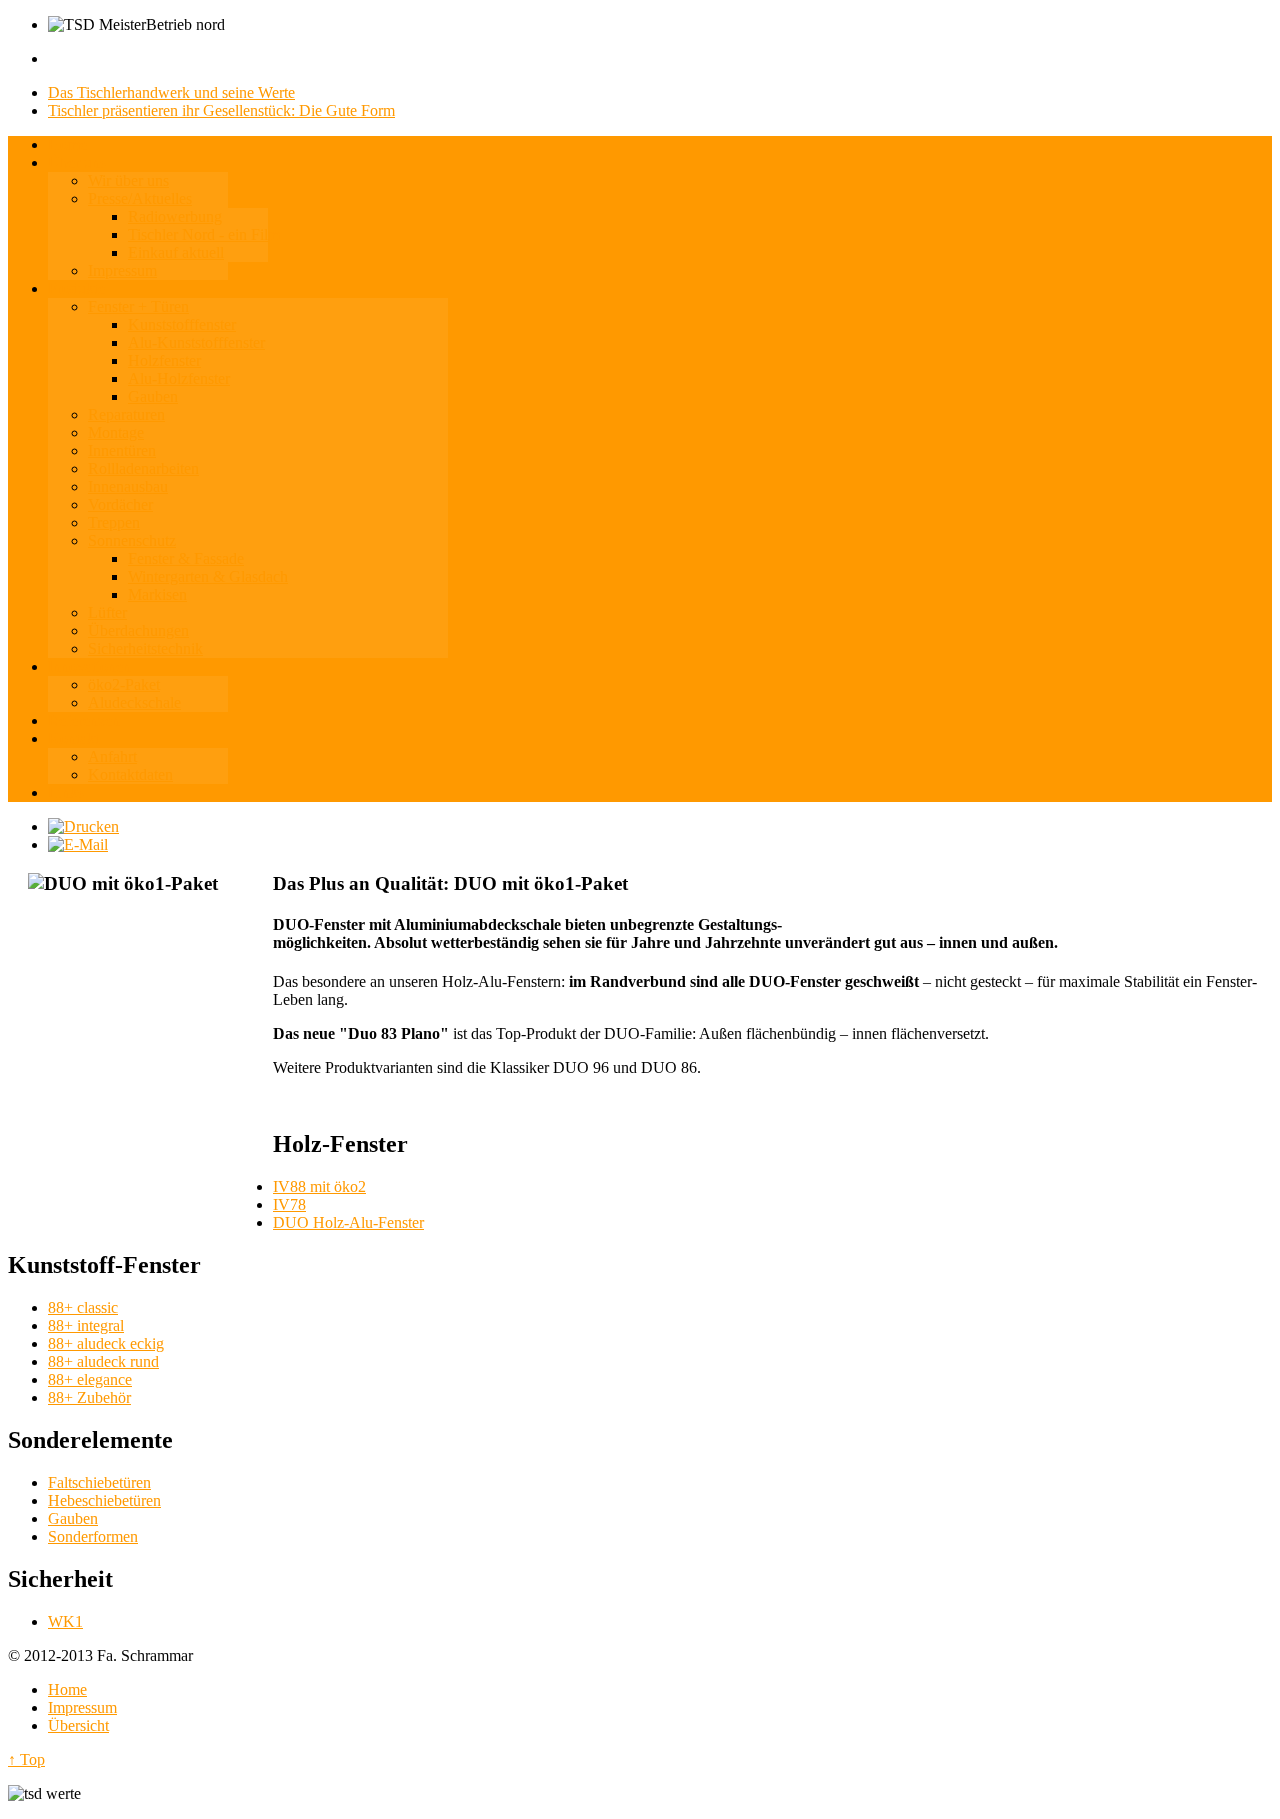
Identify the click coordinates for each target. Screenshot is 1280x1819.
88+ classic (83, 1307)
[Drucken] (83, 826)
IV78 (289, 1204)
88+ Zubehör (89, 1397)
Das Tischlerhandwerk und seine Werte (171, 92)
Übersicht (78, 1725)
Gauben (73, 1518)
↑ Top (26, 1759)
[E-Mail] (78, 844)
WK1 (65, 1621)
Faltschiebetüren (99, 1482)
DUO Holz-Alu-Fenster (348, 1222)
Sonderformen (93, 1536)
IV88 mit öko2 (319, 1186)
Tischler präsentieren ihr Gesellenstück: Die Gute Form (221, 110)
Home (67, 1689)
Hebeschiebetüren (104, 1500)
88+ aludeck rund (103, 1361)
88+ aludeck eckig (106, 1343)
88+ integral (86, 1325)
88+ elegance (90, 1379)
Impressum (82, 1707)
